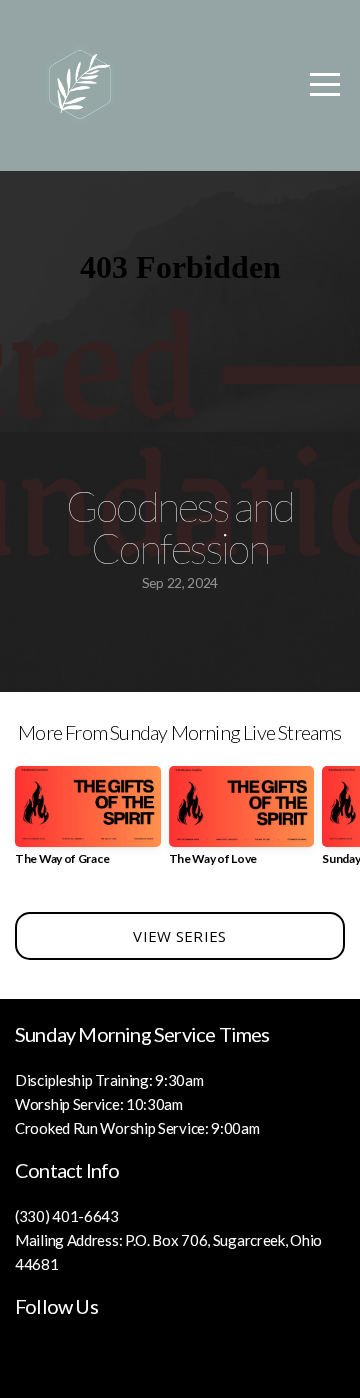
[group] (88, 824)
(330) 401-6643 (67, 1216)
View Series (179, 936)
